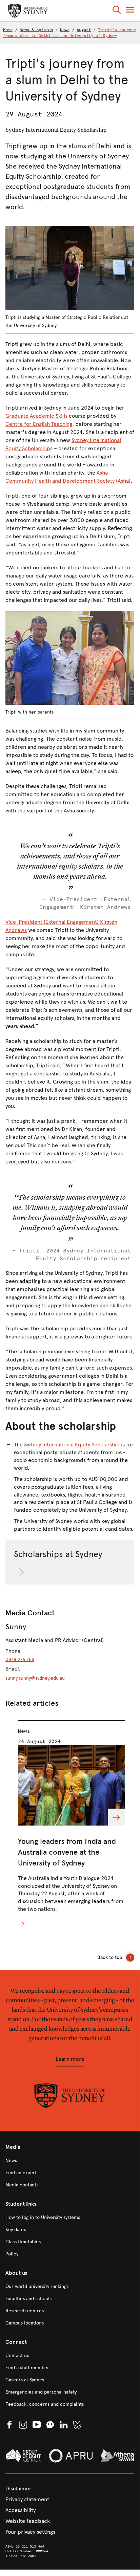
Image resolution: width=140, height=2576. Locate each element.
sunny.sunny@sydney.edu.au (35, 1678)
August (84, 30)
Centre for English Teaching (39, 424)
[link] (70, 2161)
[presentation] (72, 1824)
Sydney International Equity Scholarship (72, 1445)
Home (8, 30)
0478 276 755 (20, 1660)
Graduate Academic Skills (36, 416)
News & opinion (36, 30)
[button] (117, 11)
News (65, 30)
